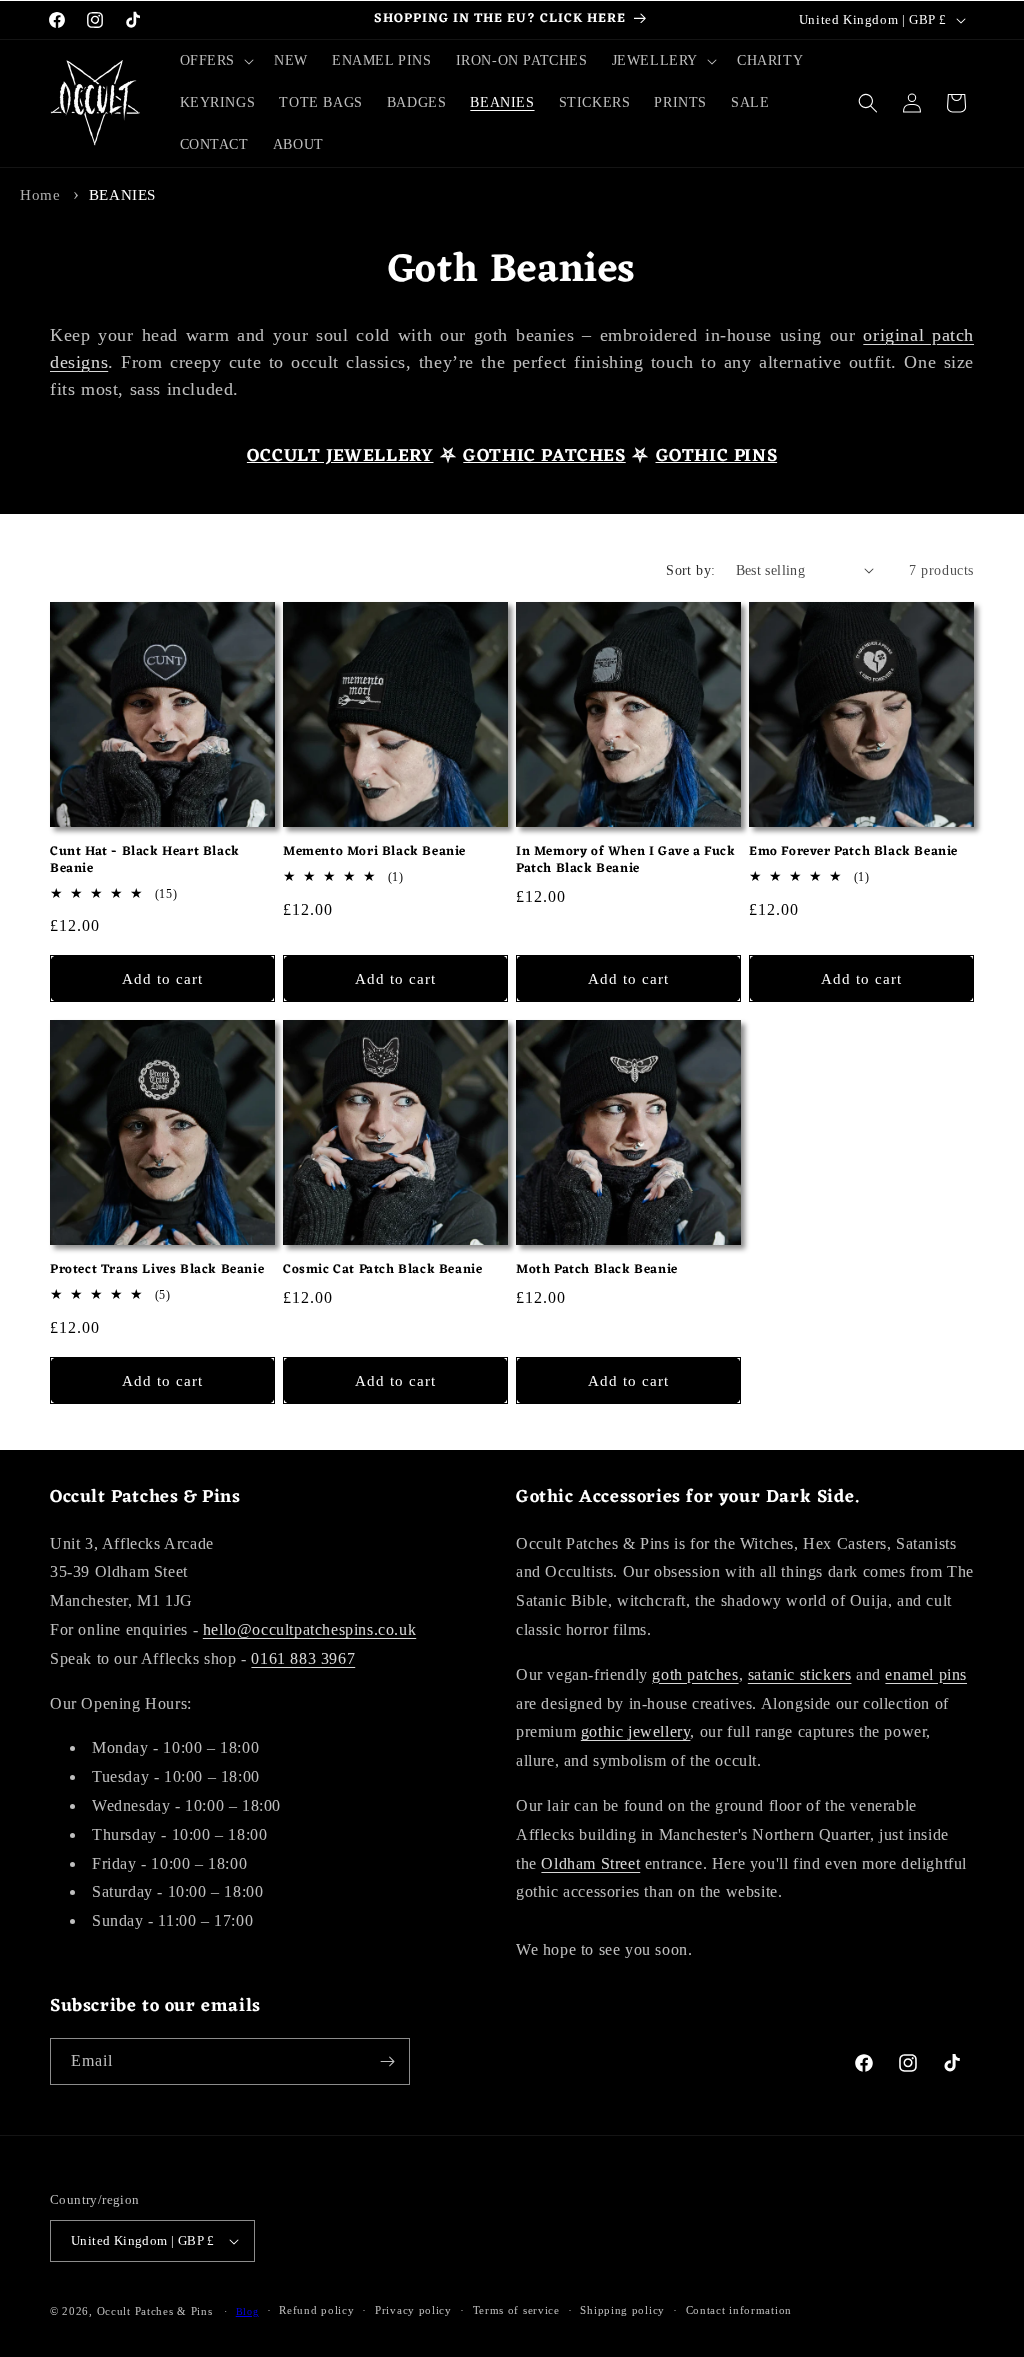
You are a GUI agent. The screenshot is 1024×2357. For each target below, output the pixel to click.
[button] (215, 61)
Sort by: (690, 570)
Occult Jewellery (340, 456)
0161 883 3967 (303, 1658)
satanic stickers (800, 1674)
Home (40, 195)
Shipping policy (622, 2310)
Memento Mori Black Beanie (374, 852)
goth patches (695, 1674)
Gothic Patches (544, 456)
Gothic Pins (717, 456)
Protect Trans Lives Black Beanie (157, 1270)
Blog (247, 2311)
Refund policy (316, 2310)
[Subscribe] (387, 2061)
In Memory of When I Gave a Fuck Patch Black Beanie (626, 861)
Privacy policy (413, 2310)
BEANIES (122, 195)
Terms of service (516, 2310)
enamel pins (926, 1674)
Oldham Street (590, 1863)
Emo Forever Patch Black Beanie (853, 852)
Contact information (739, 2310)
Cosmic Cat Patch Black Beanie (382, 1270)
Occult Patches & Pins (155, 2311)
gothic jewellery (636, 1731)
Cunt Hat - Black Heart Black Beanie (145, 861)
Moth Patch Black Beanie (597, 1270)
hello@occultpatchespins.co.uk (309, 1629)
